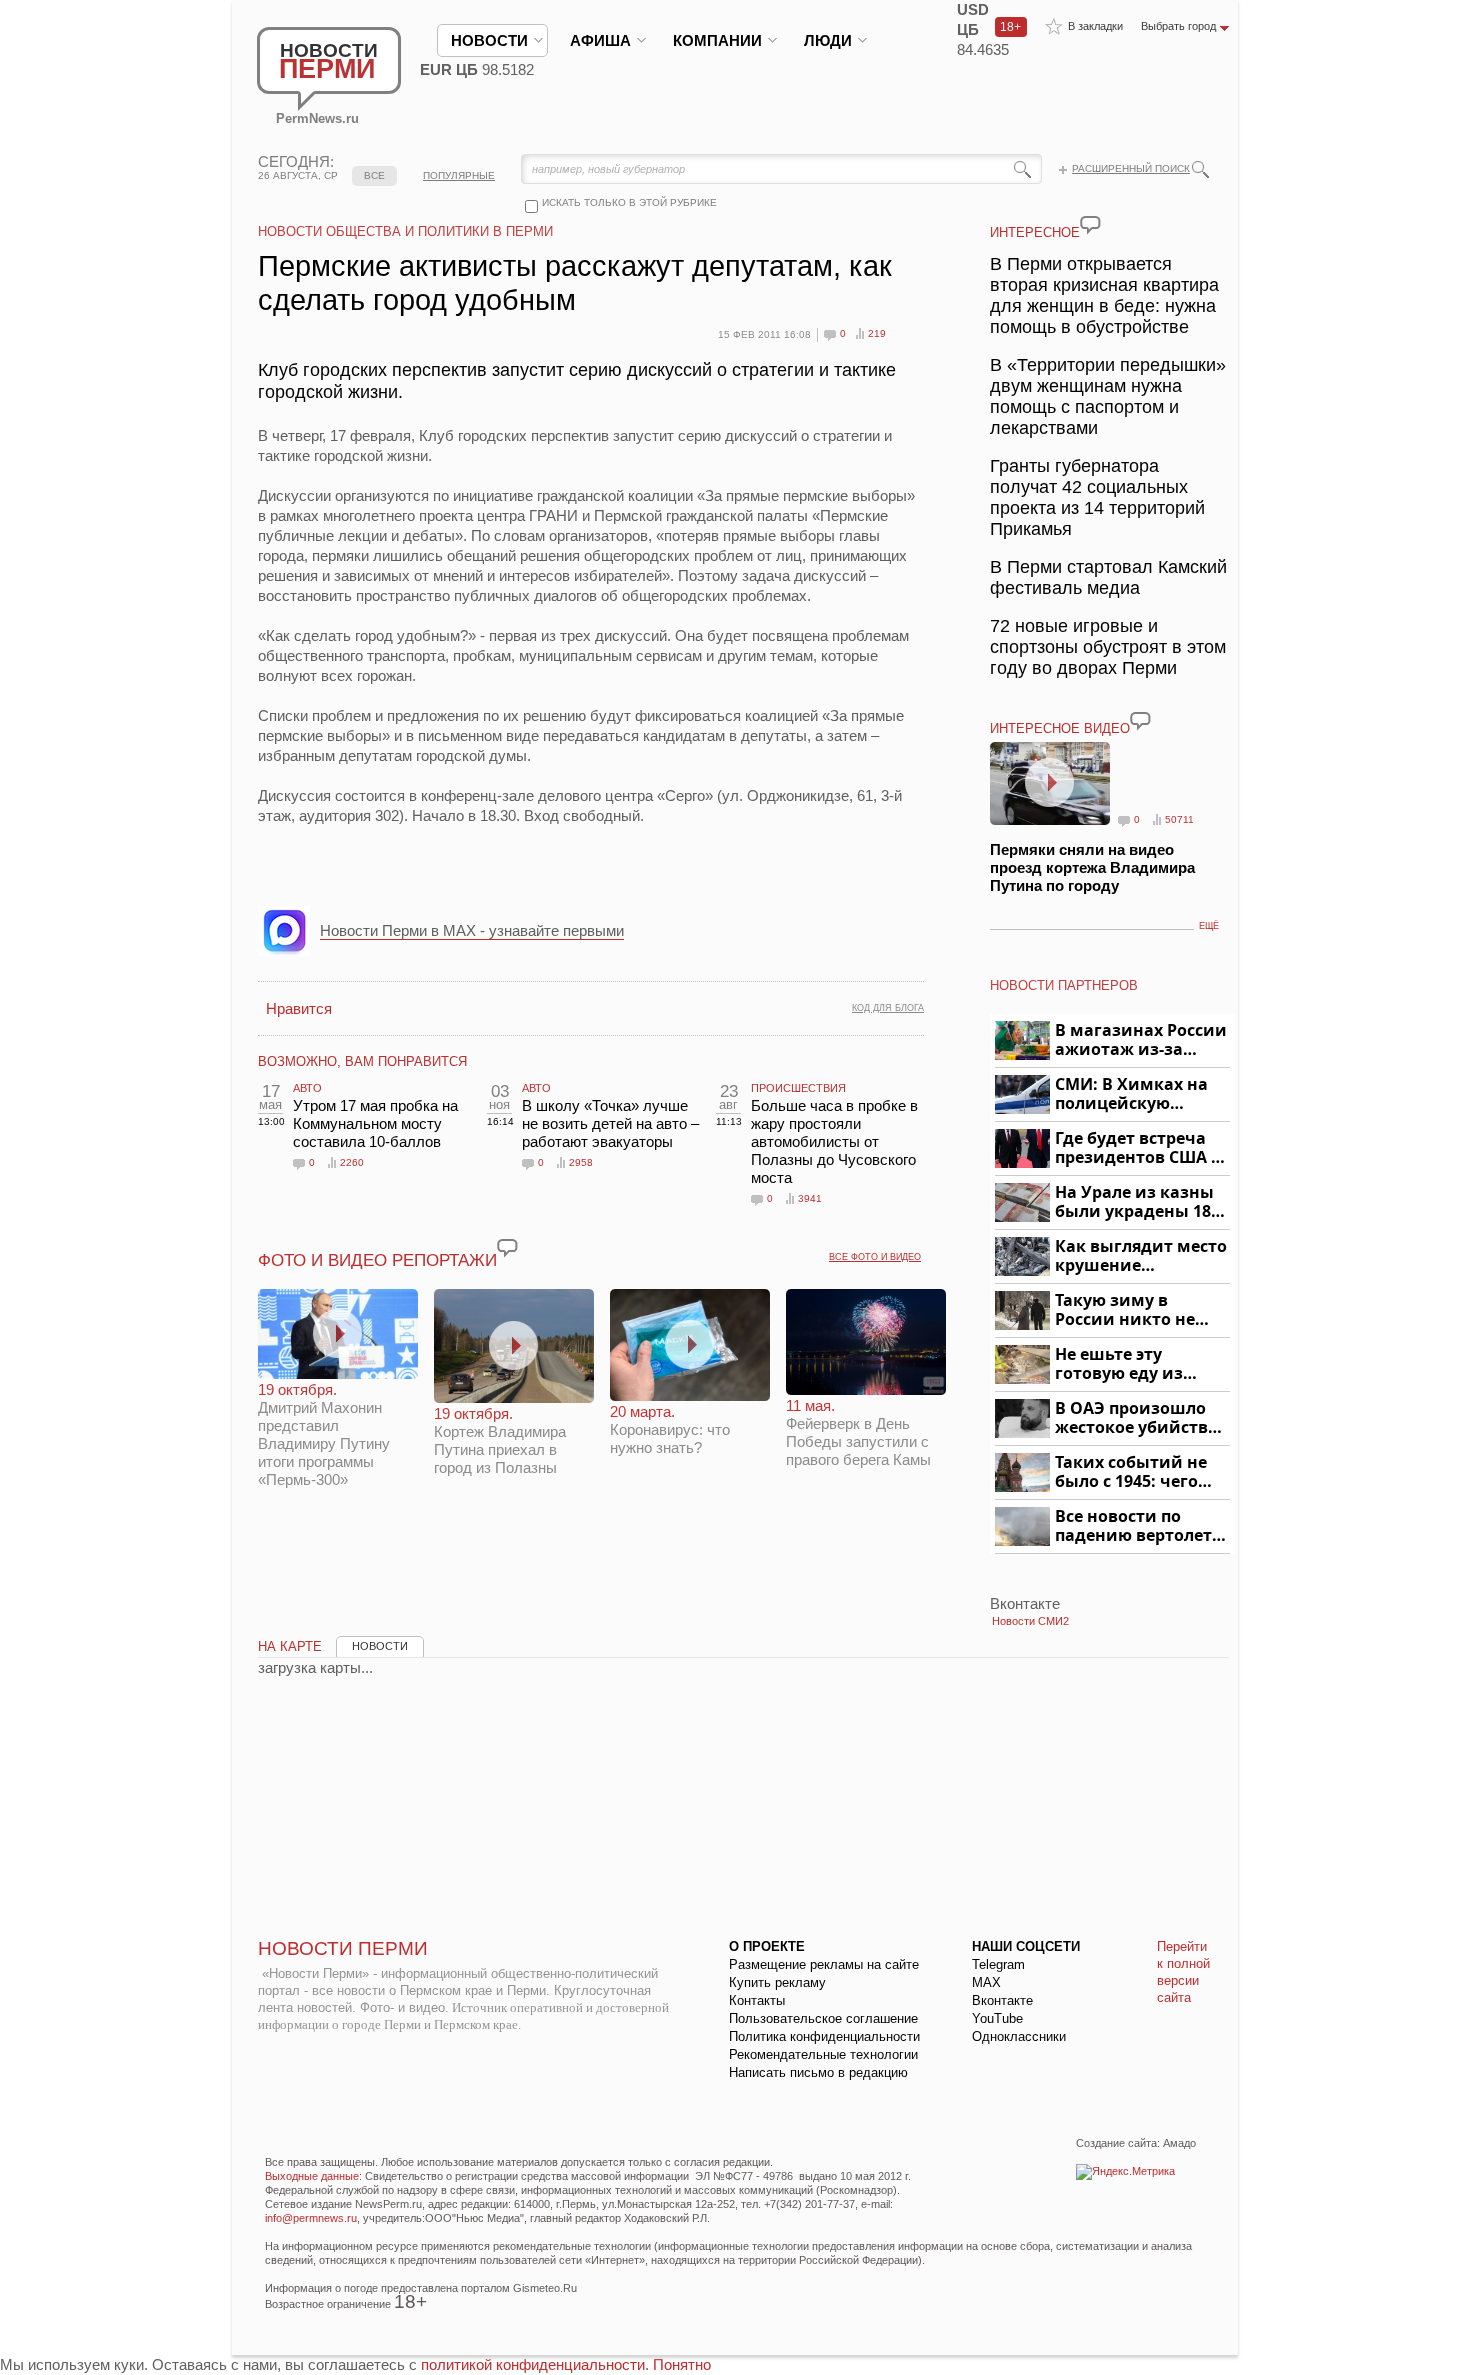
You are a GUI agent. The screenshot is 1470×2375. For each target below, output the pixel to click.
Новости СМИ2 (1030, 1621)
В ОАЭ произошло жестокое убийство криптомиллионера (1139, 1418)
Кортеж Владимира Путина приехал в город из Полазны (500, 1440)
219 (877, 333)
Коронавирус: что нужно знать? (670, 1429)
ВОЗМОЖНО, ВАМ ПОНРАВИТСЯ (362, 1061)
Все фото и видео (875, 1257)
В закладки (1095, 26)
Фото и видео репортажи (377, 1260)
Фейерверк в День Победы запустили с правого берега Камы (858, 1432)
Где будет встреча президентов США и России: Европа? (1139, 1148)
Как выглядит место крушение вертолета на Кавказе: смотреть (1141, 1256)
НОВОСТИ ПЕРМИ (343, 1948)
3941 (810, 1198)
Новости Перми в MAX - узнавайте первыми (472, 930)
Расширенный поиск (1131, 168)
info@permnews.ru (311, 2218)
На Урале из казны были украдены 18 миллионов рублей (1136, 1202)
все (374, 175)
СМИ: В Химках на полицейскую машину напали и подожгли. (1132, 1094)
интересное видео (1060, 728)
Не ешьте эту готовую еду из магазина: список (1130, 1364)
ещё (1209, 926)
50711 (1179, 819)
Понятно (682, 2364)
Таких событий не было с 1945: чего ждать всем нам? (1131, 1472)
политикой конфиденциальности (533, 2364)
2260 (352, 1162)
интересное (1035, 232)
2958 (581, 1162)
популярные (459, 175)
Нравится (299, 1008)
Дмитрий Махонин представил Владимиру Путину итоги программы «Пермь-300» (324, 1434)
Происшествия (798, 1088)
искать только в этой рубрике (629, 202)
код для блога (888, 1008)
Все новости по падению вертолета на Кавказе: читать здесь (1138, 1526)
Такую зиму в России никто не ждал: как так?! (1125, 1310)
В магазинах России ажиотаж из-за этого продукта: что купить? (1141, 1040)
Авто (307, 1088)
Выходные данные (312, 2176)
